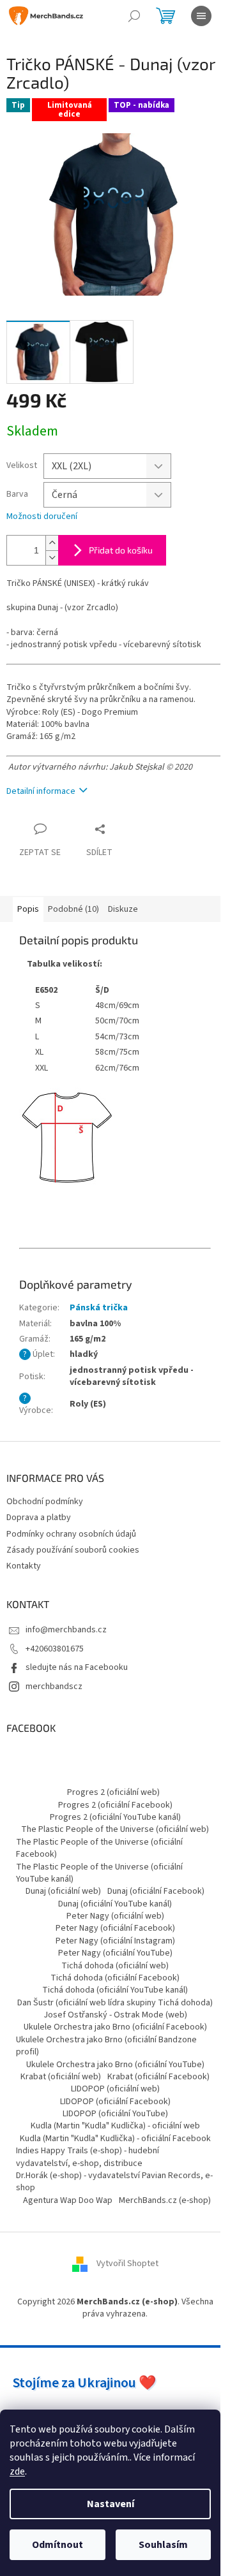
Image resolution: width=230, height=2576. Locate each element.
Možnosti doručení (42, 517)
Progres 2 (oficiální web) (113, 1792)
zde (17, 2471)
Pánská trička (99, 1308)
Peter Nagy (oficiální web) (115, 1916)
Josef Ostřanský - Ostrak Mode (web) (115, 2015)
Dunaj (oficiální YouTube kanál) (115, 1904)
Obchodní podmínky (45, 1502)
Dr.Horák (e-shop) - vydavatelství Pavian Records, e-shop (114, 2182)
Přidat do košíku (121, 550)
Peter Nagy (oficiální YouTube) (115, 1953)
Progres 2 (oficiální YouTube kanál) (115, 1817)
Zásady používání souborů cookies (73, 1550)
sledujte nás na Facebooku (77, 1667)
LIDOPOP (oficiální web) (115, 2089)
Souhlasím (163, 2545)
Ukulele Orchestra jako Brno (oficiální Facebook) (115, 2027)
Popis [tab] (28, 909)
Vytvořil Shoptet (127, 2264)
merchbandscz (54, 1687)
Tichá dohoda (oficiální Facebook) (115, 1978)
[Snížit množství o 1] (52, 558)
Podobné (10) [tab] (73, 909)
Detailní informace (41, 791)
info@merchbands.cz (66, 1630)
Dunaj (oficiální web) (63, 1891)
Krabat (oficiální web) (61, 2077)
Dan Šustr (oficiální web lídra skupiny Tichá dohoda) (115, 2003)
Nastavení (111, 2504)
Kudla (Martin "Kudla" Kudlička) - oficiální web (115, 2126)
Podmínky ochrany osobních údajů (71, 1534)
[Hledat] (134, 16)
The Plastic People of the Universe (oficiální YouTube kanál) (99, 1873)
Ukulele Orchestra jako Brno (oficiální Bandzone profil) (106, 2046)
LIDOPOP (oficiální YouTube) (115, 2114)
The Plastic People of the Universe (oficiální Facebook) (99, 1848)
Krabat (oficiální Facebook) (158, 2077)
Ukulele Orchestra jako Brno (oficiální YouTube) (115, 2065)
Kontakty (24, 1566)
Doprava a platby (39, 1518)
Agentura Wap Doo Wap (68, 2200)
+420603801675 (55, 1649)
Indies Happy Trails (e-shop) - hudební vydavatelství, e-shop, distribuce (88, 2157)
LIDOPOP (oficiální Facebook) (115, 2102)
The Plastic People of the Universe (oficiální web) (115, 1829)
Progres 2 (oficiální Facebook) (115, 1805)
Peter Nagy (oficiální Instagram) (115, 1941)
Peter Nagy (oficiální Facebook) (115, 1928)
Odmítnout (57, 2545)
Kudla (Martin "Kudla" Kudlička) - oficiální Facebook (115, 2139)
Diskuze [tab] (123, 909)
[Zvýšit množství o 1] (52, 543)
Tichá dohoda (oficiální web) (115, 1966)
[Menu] (201, 16)
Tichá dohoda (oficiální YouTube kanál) (115, 1990)
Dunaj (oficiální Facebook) (156, 1891)
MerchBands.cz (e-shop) (165, 2200)
